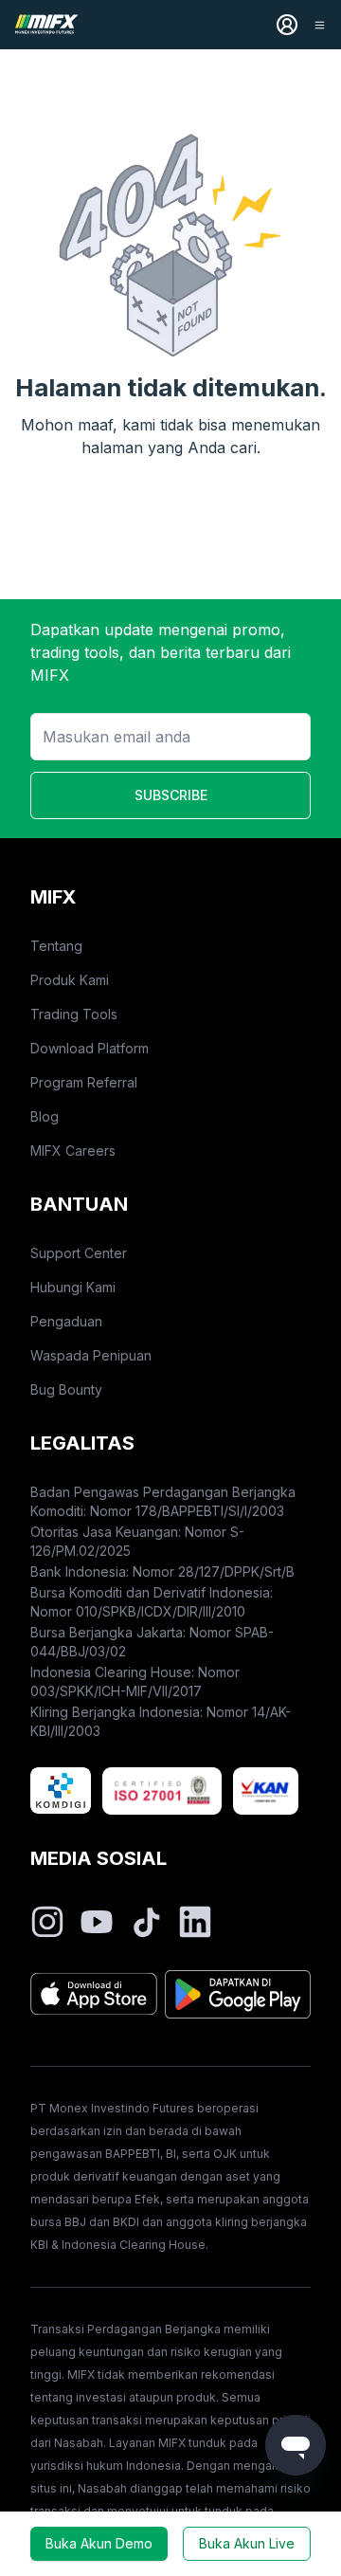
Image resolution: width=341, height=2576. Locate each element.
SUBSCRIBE (171, 795)
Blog (45, 1116)
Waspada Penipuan (91, 1355)
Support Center (79, 1253)
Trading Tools (74, 1014)
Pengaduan (66, 1321)
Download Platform (90, 1048)
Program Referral (84, 1082)
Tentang (56, 946)
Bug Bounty (66, 1389)
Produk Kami (70, 980)
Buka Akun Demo (99, 2543)
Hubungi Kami (73, 1287)
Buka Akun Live (247, 2543)
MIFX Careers (73, 1151)
